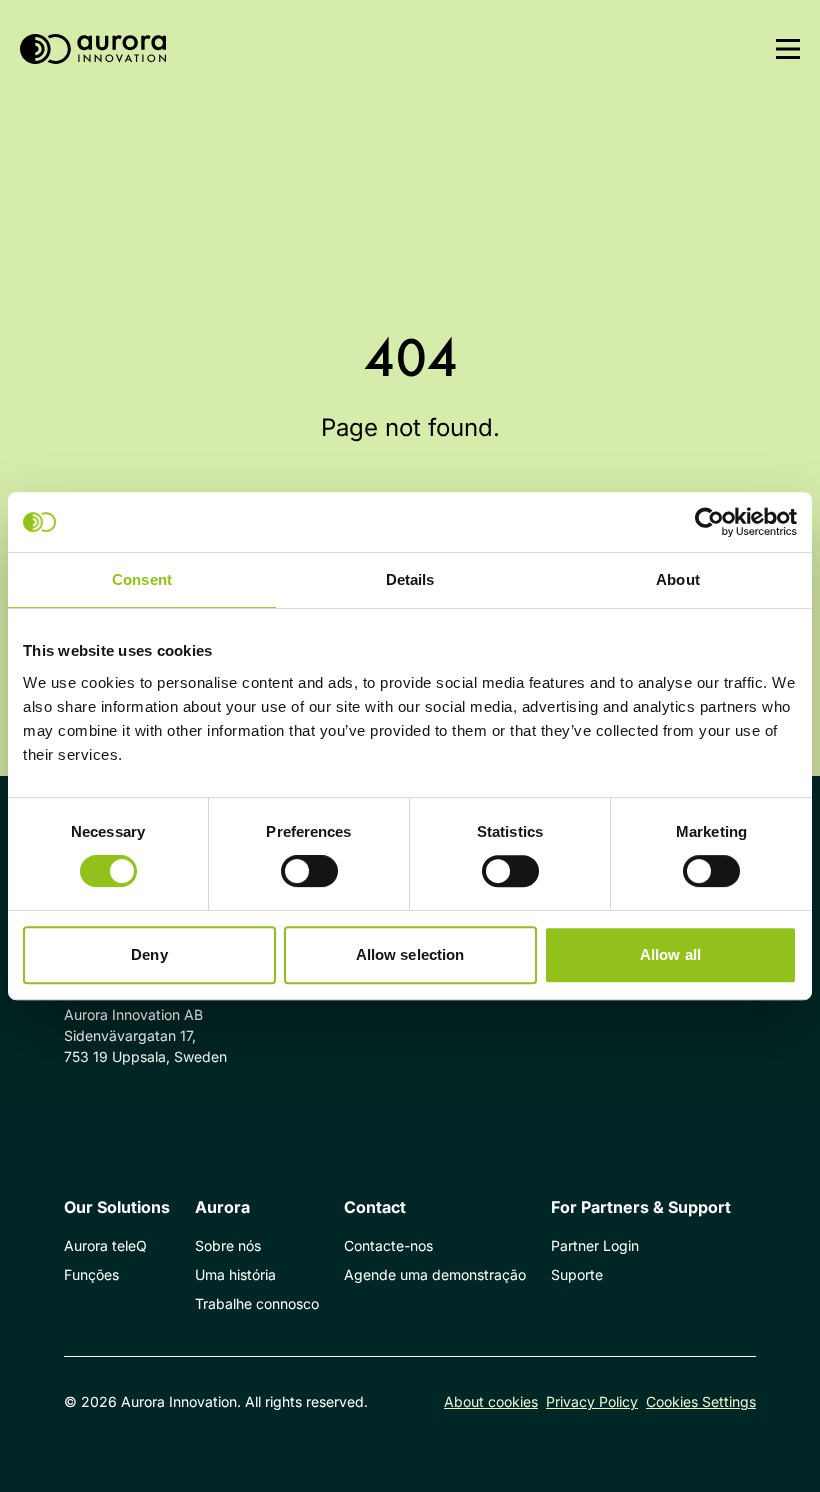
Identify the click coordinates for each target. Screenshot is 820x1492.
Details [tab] (410, 579)
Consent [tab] (142, 579)
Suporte (577, 1274)
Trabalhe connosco (257, 1303)
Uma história (235, 1274)
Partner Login (595, 1245)
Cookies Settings (701, 1401)
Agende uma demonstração (435, 1274)
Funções (91, 1274)
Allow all (670, 954)
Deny (149, 954)
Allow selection (410, 954)
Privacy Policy (592, 1401)
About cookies (491, 1401)
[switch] (309, 871)
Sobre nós (228, 1245)
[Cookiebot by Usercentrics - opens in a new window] (709, 522)
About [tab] (678, 579)
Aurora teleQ (105, 1245)
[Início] (93, 49)
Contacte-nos (388, 1245)
